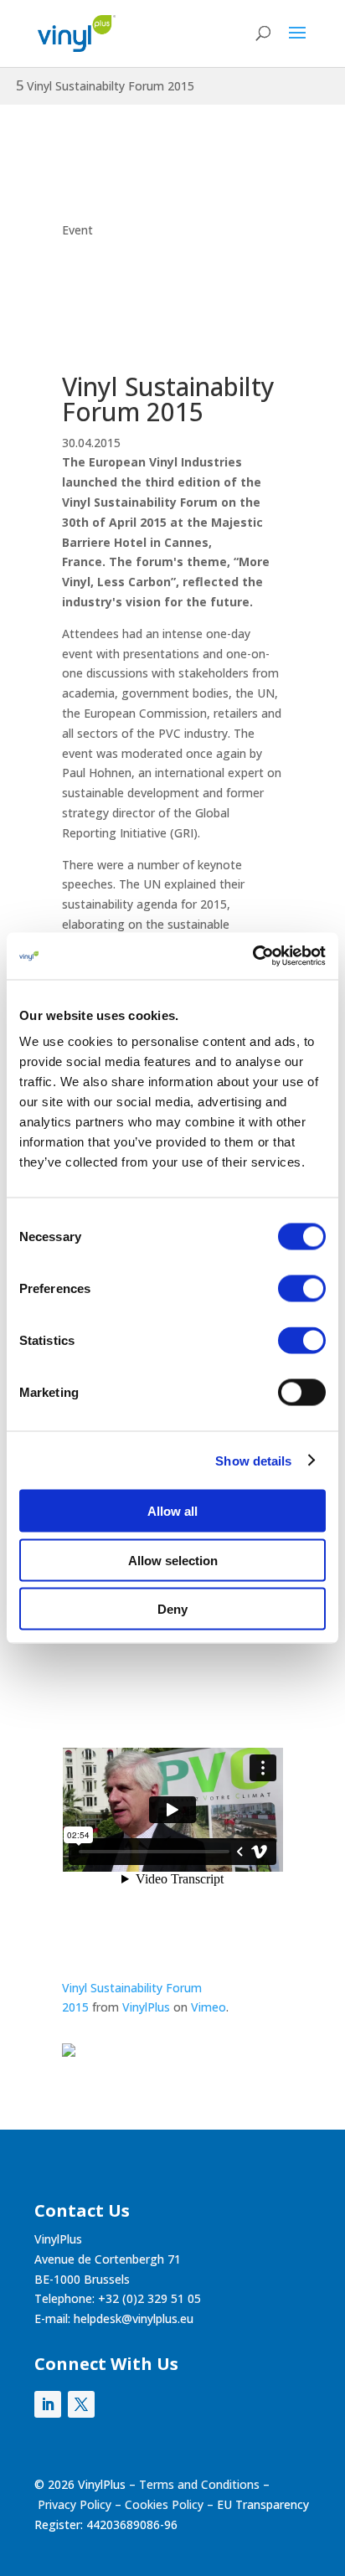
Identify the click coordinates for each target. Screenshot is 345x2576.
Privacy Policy (75, 2504)
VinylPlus (146, 2007)
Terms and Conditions (199, 2484)
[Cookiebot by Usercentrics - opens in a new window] (252, 956)
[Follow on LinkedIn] (48, 2404)
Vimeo (209, 2007)
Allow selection (173, 1560)
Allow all (172, 1511)
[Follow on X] (81, 2404)
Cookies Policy (164, 2504)
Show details (253, 1460)
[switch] (302, 1289)
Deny (172, 1609)
